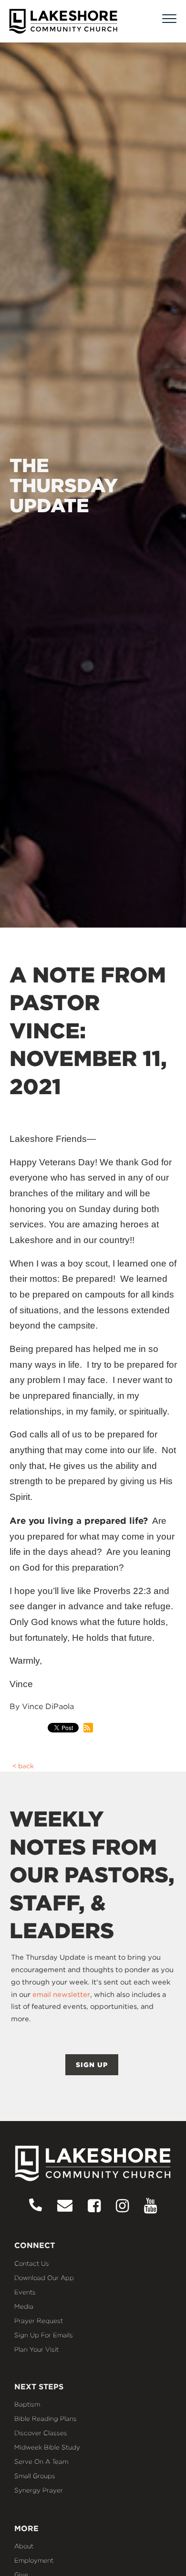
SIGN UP (92, 2065)
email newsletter (61, 1995)
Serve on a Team (41, 2461)
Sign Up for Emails (44, 2335)
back (26, 1766)
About (24, 2546)
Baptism (27, 2404)
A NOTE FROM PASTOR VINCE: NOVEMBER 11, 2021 (88, 1031)
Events (25, 2292)
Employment (34, 2560)
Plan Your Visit (36, 2349)
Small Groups (35, 2476)
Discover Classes (41, 2433)
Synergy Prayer (39, 2490)
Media (24, 2306)
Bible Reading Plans (46, 2418)
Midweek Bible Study (47, 2447)
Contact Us (32, 2263)
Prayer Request (39, 2321)
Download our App (44, 2278)
